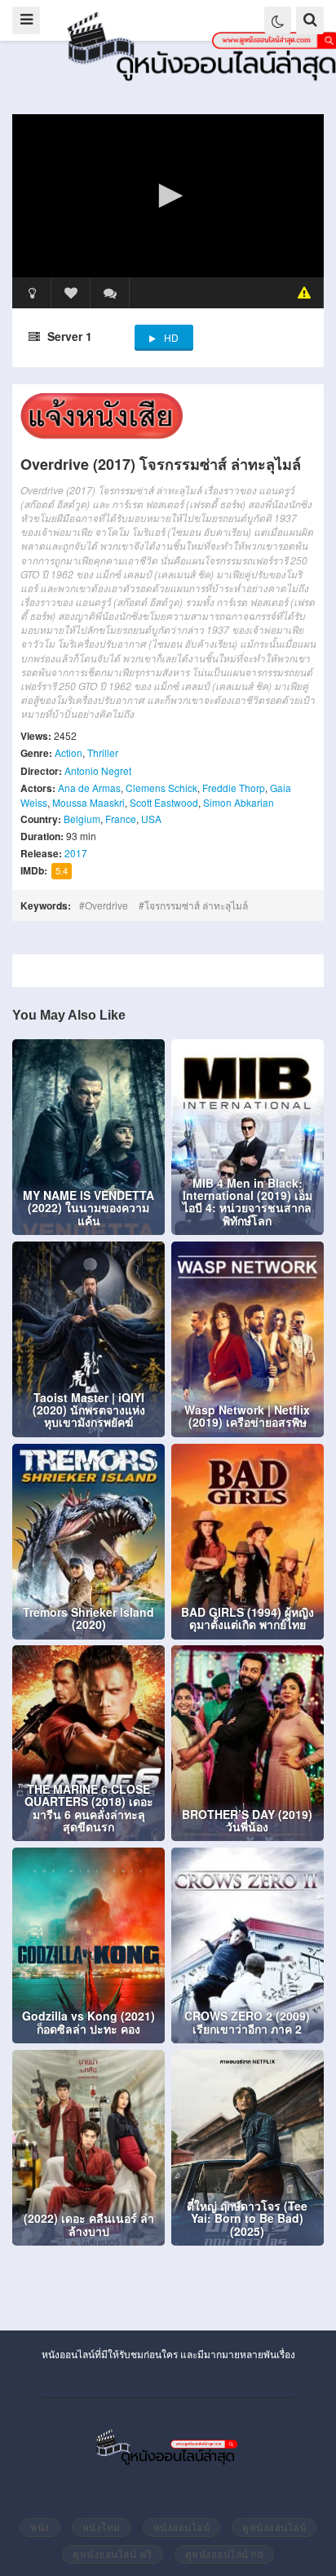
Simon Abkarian (239, 802)
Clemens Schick (161, 788)
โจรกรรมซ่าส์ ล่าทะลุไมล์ (196, 905)
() (110, 293)
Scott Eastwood (164, 802)
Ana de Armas (89, 788)
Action (69, 752)
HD (171, 337)
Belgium (82, 819)
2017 (76, 853)
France (121, 819)
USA (151, 819)
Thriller (103, 752)
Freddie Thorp (234, 788)
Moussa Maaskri (88, 802)
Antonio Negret (98, 770)
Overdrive (106, 905)
